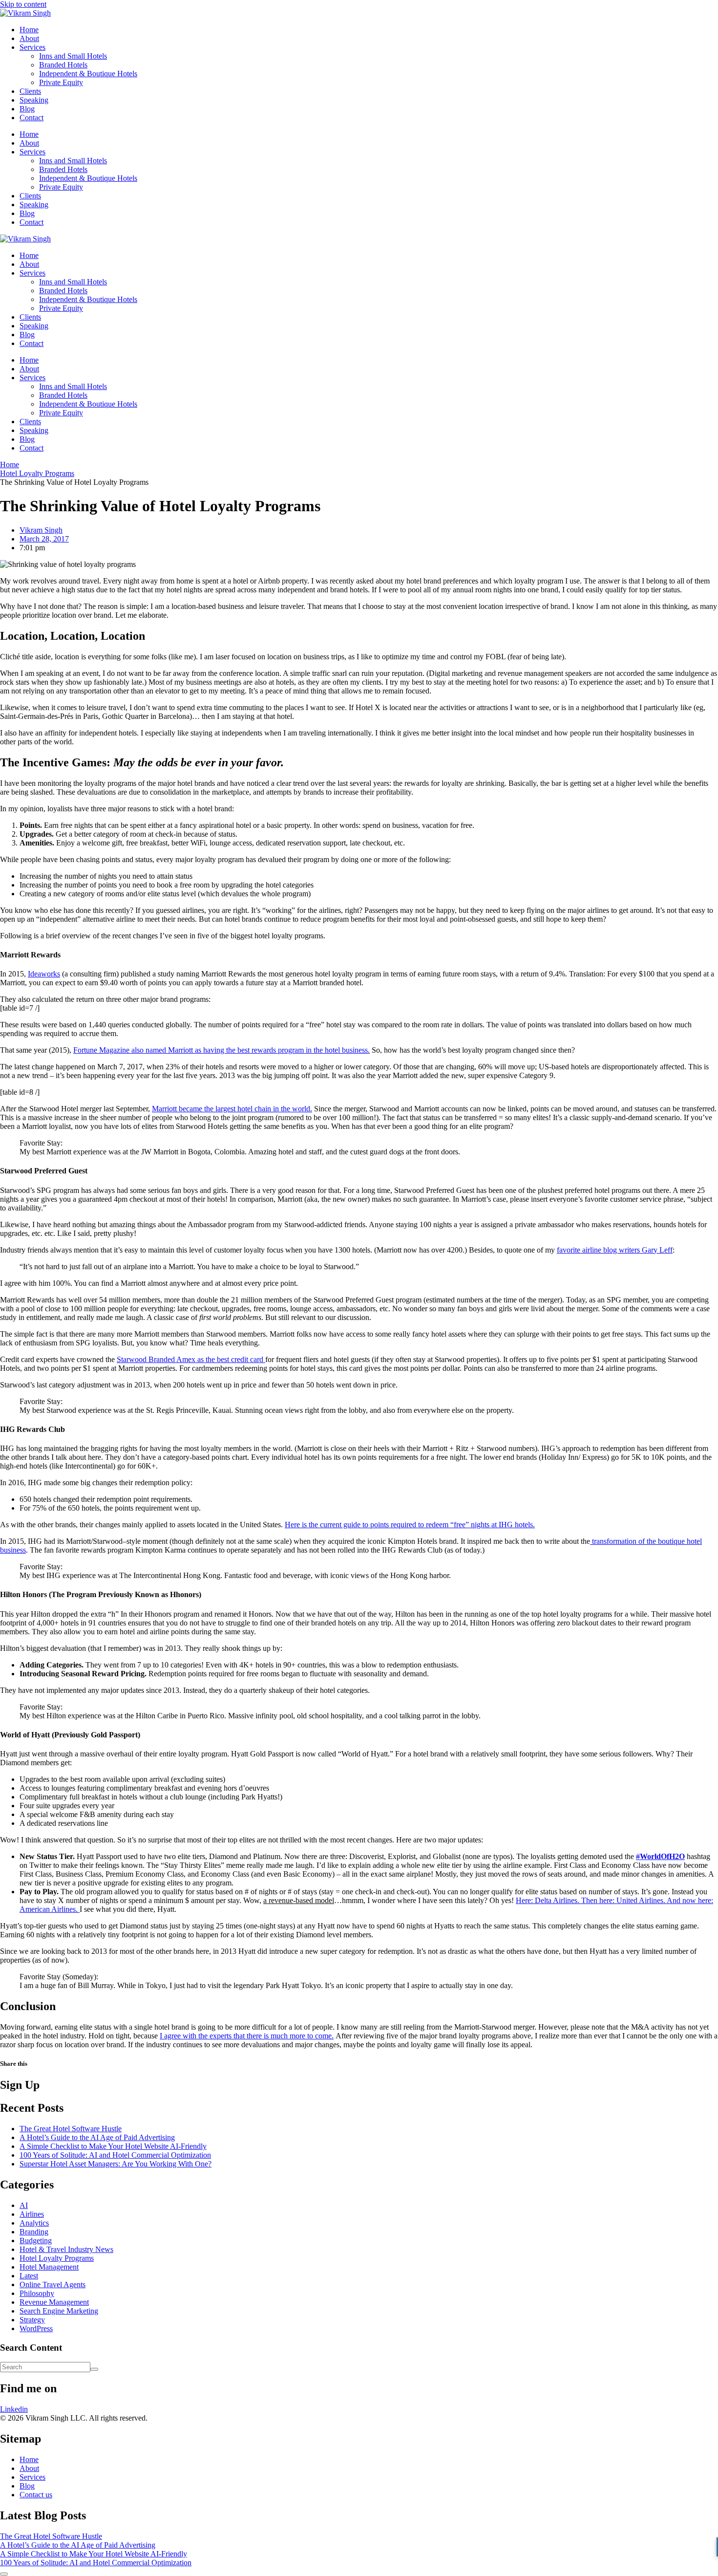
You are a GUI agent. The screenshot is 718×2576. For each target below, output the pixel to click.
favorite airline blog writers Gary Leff (615, 1250)
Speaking (34, 100)
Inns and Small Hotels (73, 56)
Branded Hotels (63, 65)
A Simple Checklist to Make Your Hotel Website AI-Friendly (113, 2146)
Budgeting (36, 2240)
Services (32, 47)
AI (24, 2205)
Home (29, 30)
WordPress (36, 2328)
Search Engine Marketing (59, 2311)
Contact (32, 118)
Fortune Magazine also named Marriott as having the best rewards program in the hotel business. (222, 1050)
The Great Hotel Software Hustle (71, 2129)
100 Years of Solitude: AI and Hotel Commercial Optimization (115, 2155)
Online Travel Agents (53, 2284)
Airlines (32, 2214)
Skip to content (23, 4)
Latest (29, 2276)
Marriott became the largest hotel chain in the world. (232, 1109)
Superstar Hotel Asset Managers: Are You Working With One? (116, 2164)
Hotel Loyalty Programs (57, 2258)
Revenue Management (54, 2302)
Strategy (32, 2320)
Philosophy (37, 2293)
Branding (34, 2232)
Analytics (34, 2223)
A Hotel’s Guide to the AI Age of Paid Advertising (97, 2137)
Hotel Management (49, 2267)
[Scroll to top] (4, 2574)
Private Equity (61, 82)
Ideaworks (44, 974)
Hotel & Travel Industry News (66, 2249)
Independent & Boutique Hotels (88, 74)
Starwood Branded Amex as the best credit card (191, 1359)
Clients (30, 91)
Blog (27, 109)
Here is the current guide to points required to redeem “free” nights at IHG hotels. (410, 1525)
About (29, 38)
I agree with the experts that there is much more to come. (247, 2036)
